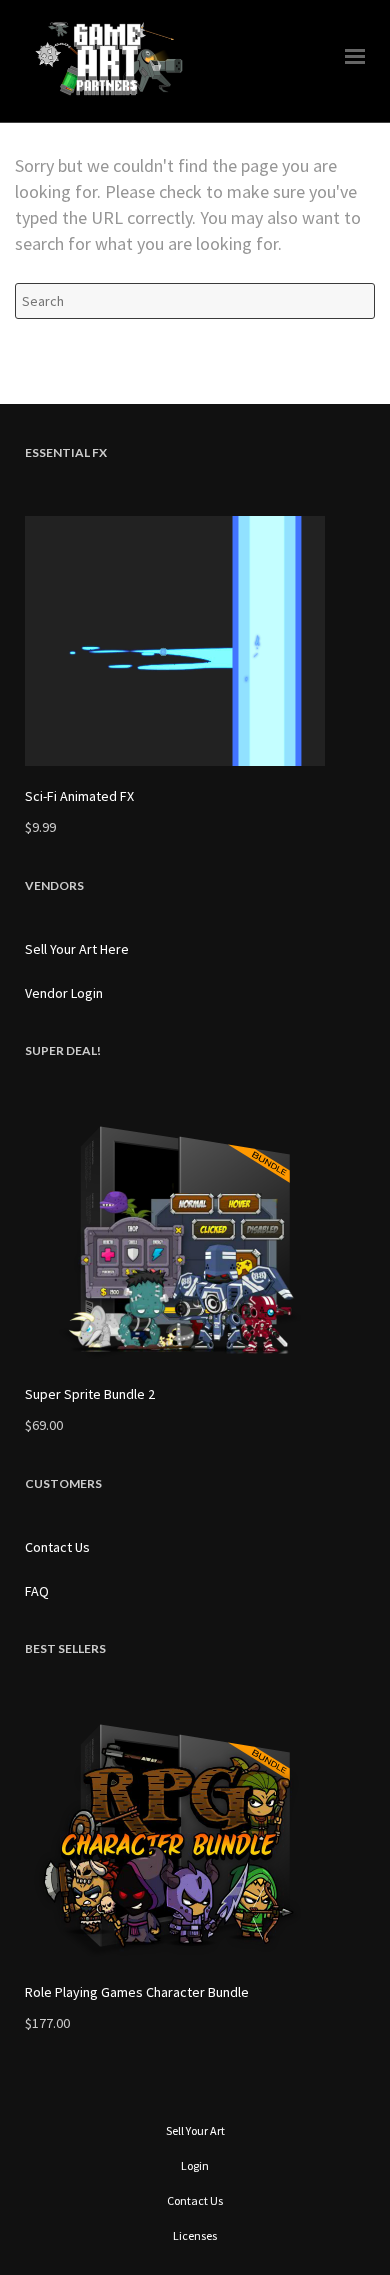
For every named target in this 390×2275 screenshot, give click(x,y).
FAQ (37, 1591)
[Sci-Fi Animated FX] (195, 641)
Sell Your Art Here (77, 949)
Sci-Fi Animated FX (79, 796)
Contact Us (57, 1547)
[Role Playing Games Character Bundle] (195, 1837)
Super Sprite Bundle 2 (90, 1394)
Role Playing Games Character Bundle (137, 1992)
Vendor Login (64, 993)
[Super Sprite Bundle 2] (195, 1239)
